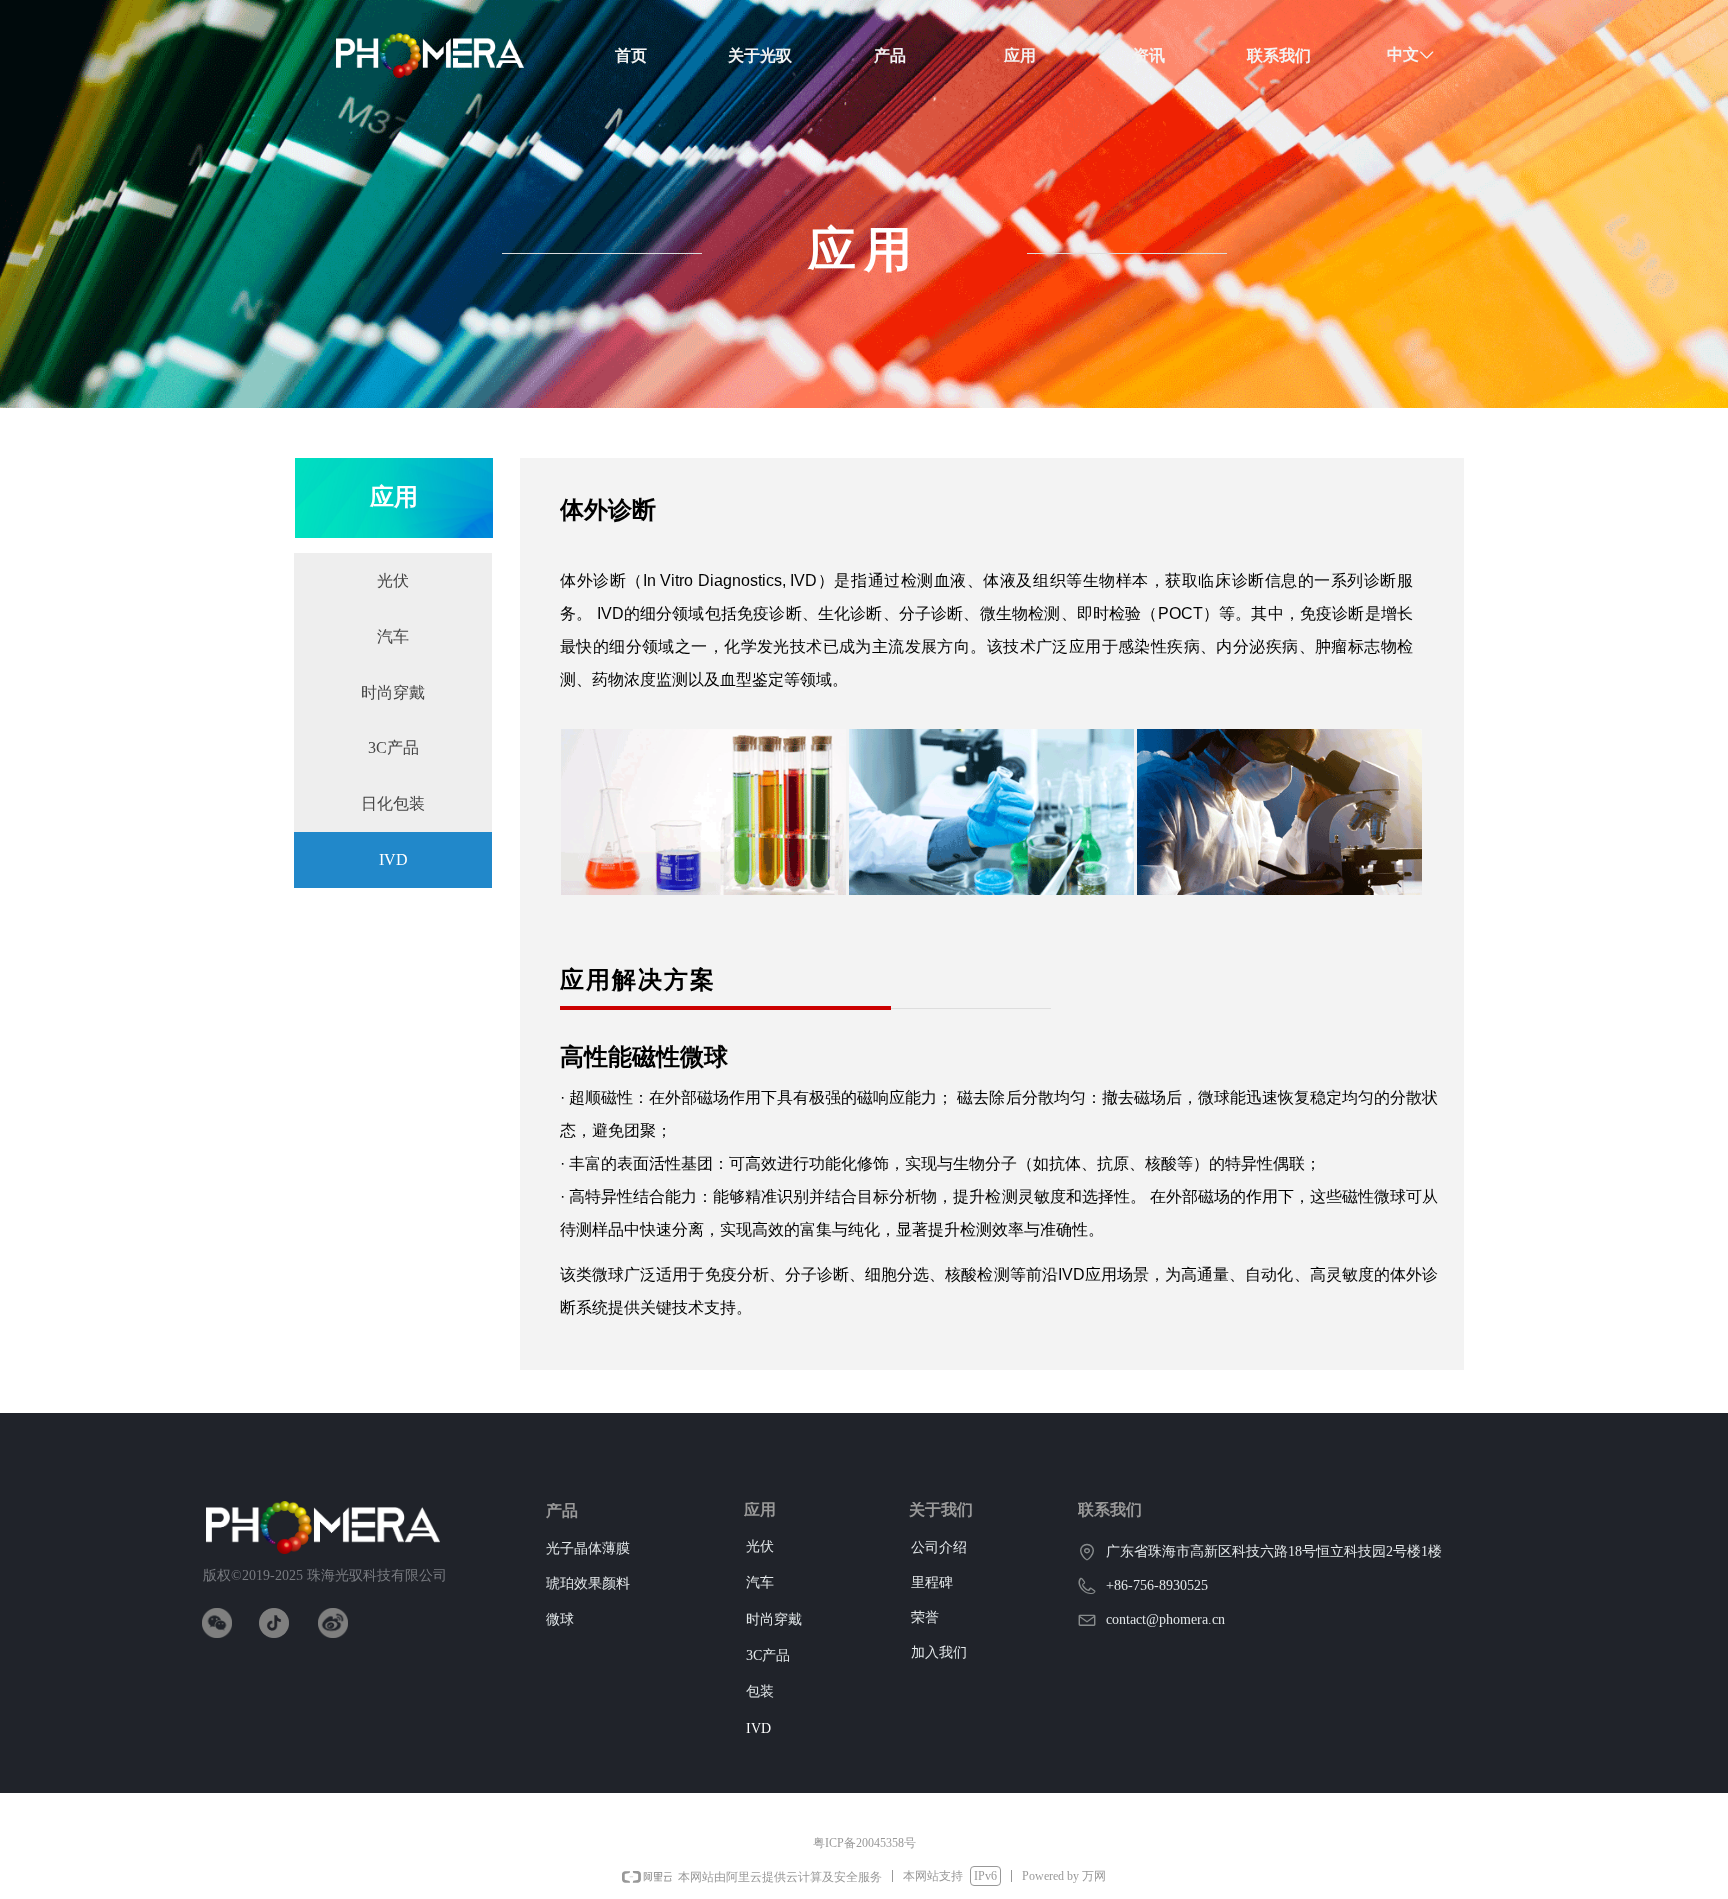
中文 (1403, 54)
